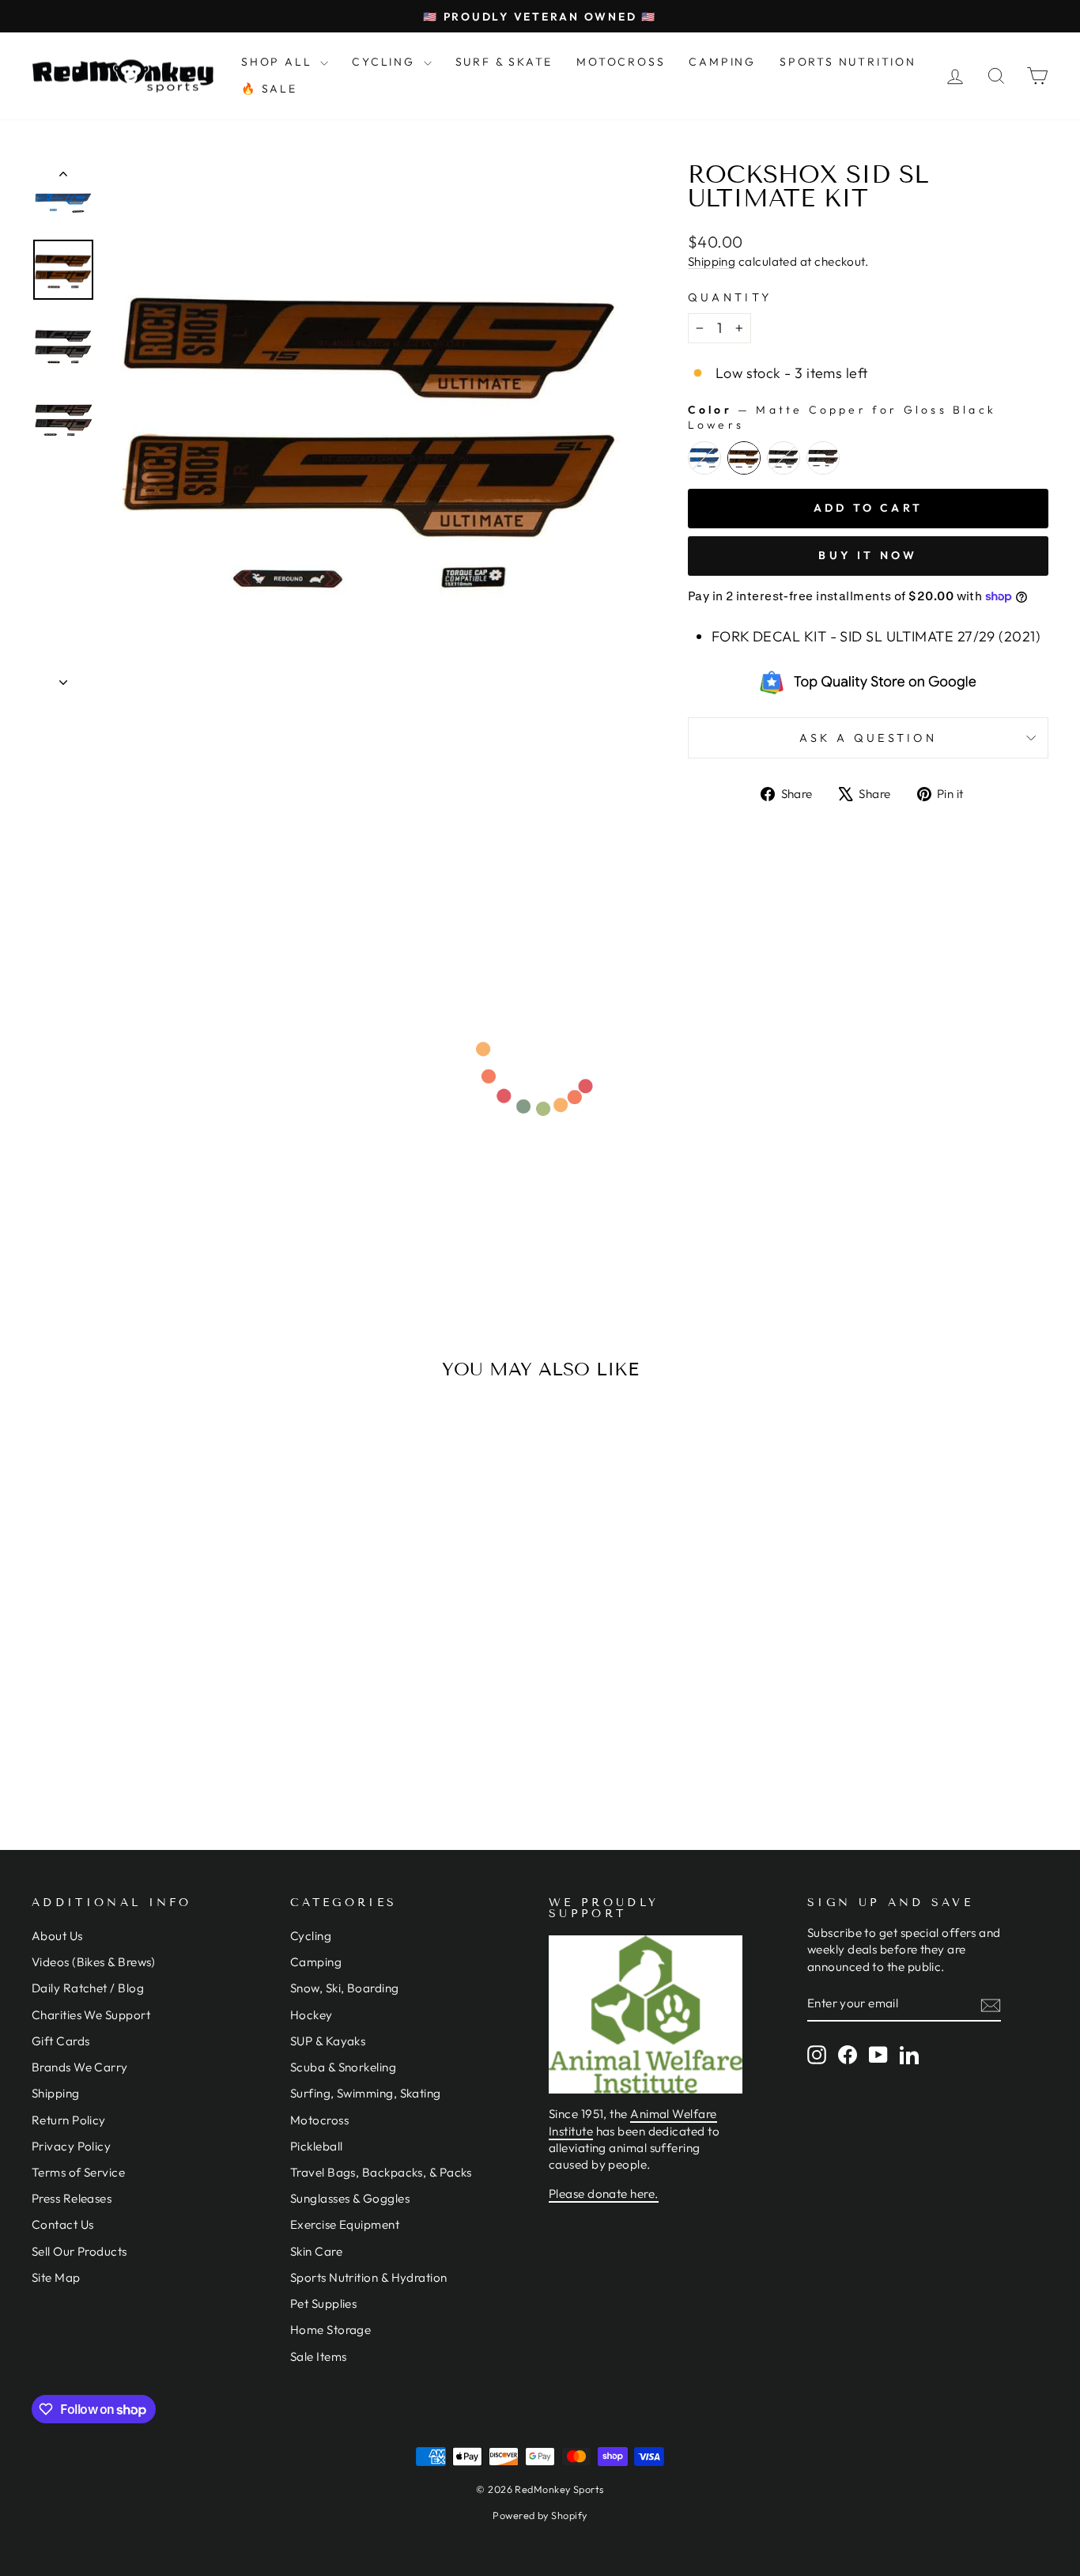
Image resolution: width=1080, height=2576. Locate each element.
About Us (57, 1936)
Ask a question (868, 738)
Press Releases (72, 2198)
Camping (316, 1962)
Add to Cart (152, 1641)
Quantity (730, 297)
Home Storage (330, 2330)
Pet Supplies (323, 2304)
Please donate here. (604, 2194)
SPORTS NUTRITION (848, 62)
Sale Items (319, 2357)
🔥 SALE (269, 89)
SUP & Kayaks (328, 2041)
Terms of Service (78, 2172)
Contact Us (63, 2224)
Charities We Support (91, 2015)
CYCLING (385, 62)
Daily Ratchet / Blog (88, 1988)
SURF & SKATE (504, 62)
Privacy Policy (71, 2146)
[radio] (704, 458)
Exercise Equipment (345, 2224)
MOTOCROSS (621, 62)
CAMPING (722, 62)
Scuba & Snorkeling (343, 2067)
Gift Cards (61, 2041)
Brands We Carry (80, 2067)
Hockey (312, 2015)
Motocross (319, 2120)
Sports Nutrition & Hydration (369, 2277)
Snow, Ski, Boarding (345, 1988)
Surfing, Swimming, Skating (366, 2093)
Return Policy (69, 2120)
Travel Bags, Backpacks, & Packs (381, 2172)
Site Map (56, 2277)
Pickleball (317, 2146)
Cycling (311, 1936)
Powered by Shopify (540, 2515)
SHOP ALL (279, 62)
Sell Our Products (79, 2251)
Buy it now (868, 555)
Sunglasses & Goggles (350, 2198)
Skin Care (316, 2251)
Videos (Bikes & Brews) (94, 1962)
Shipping (712, 261)
